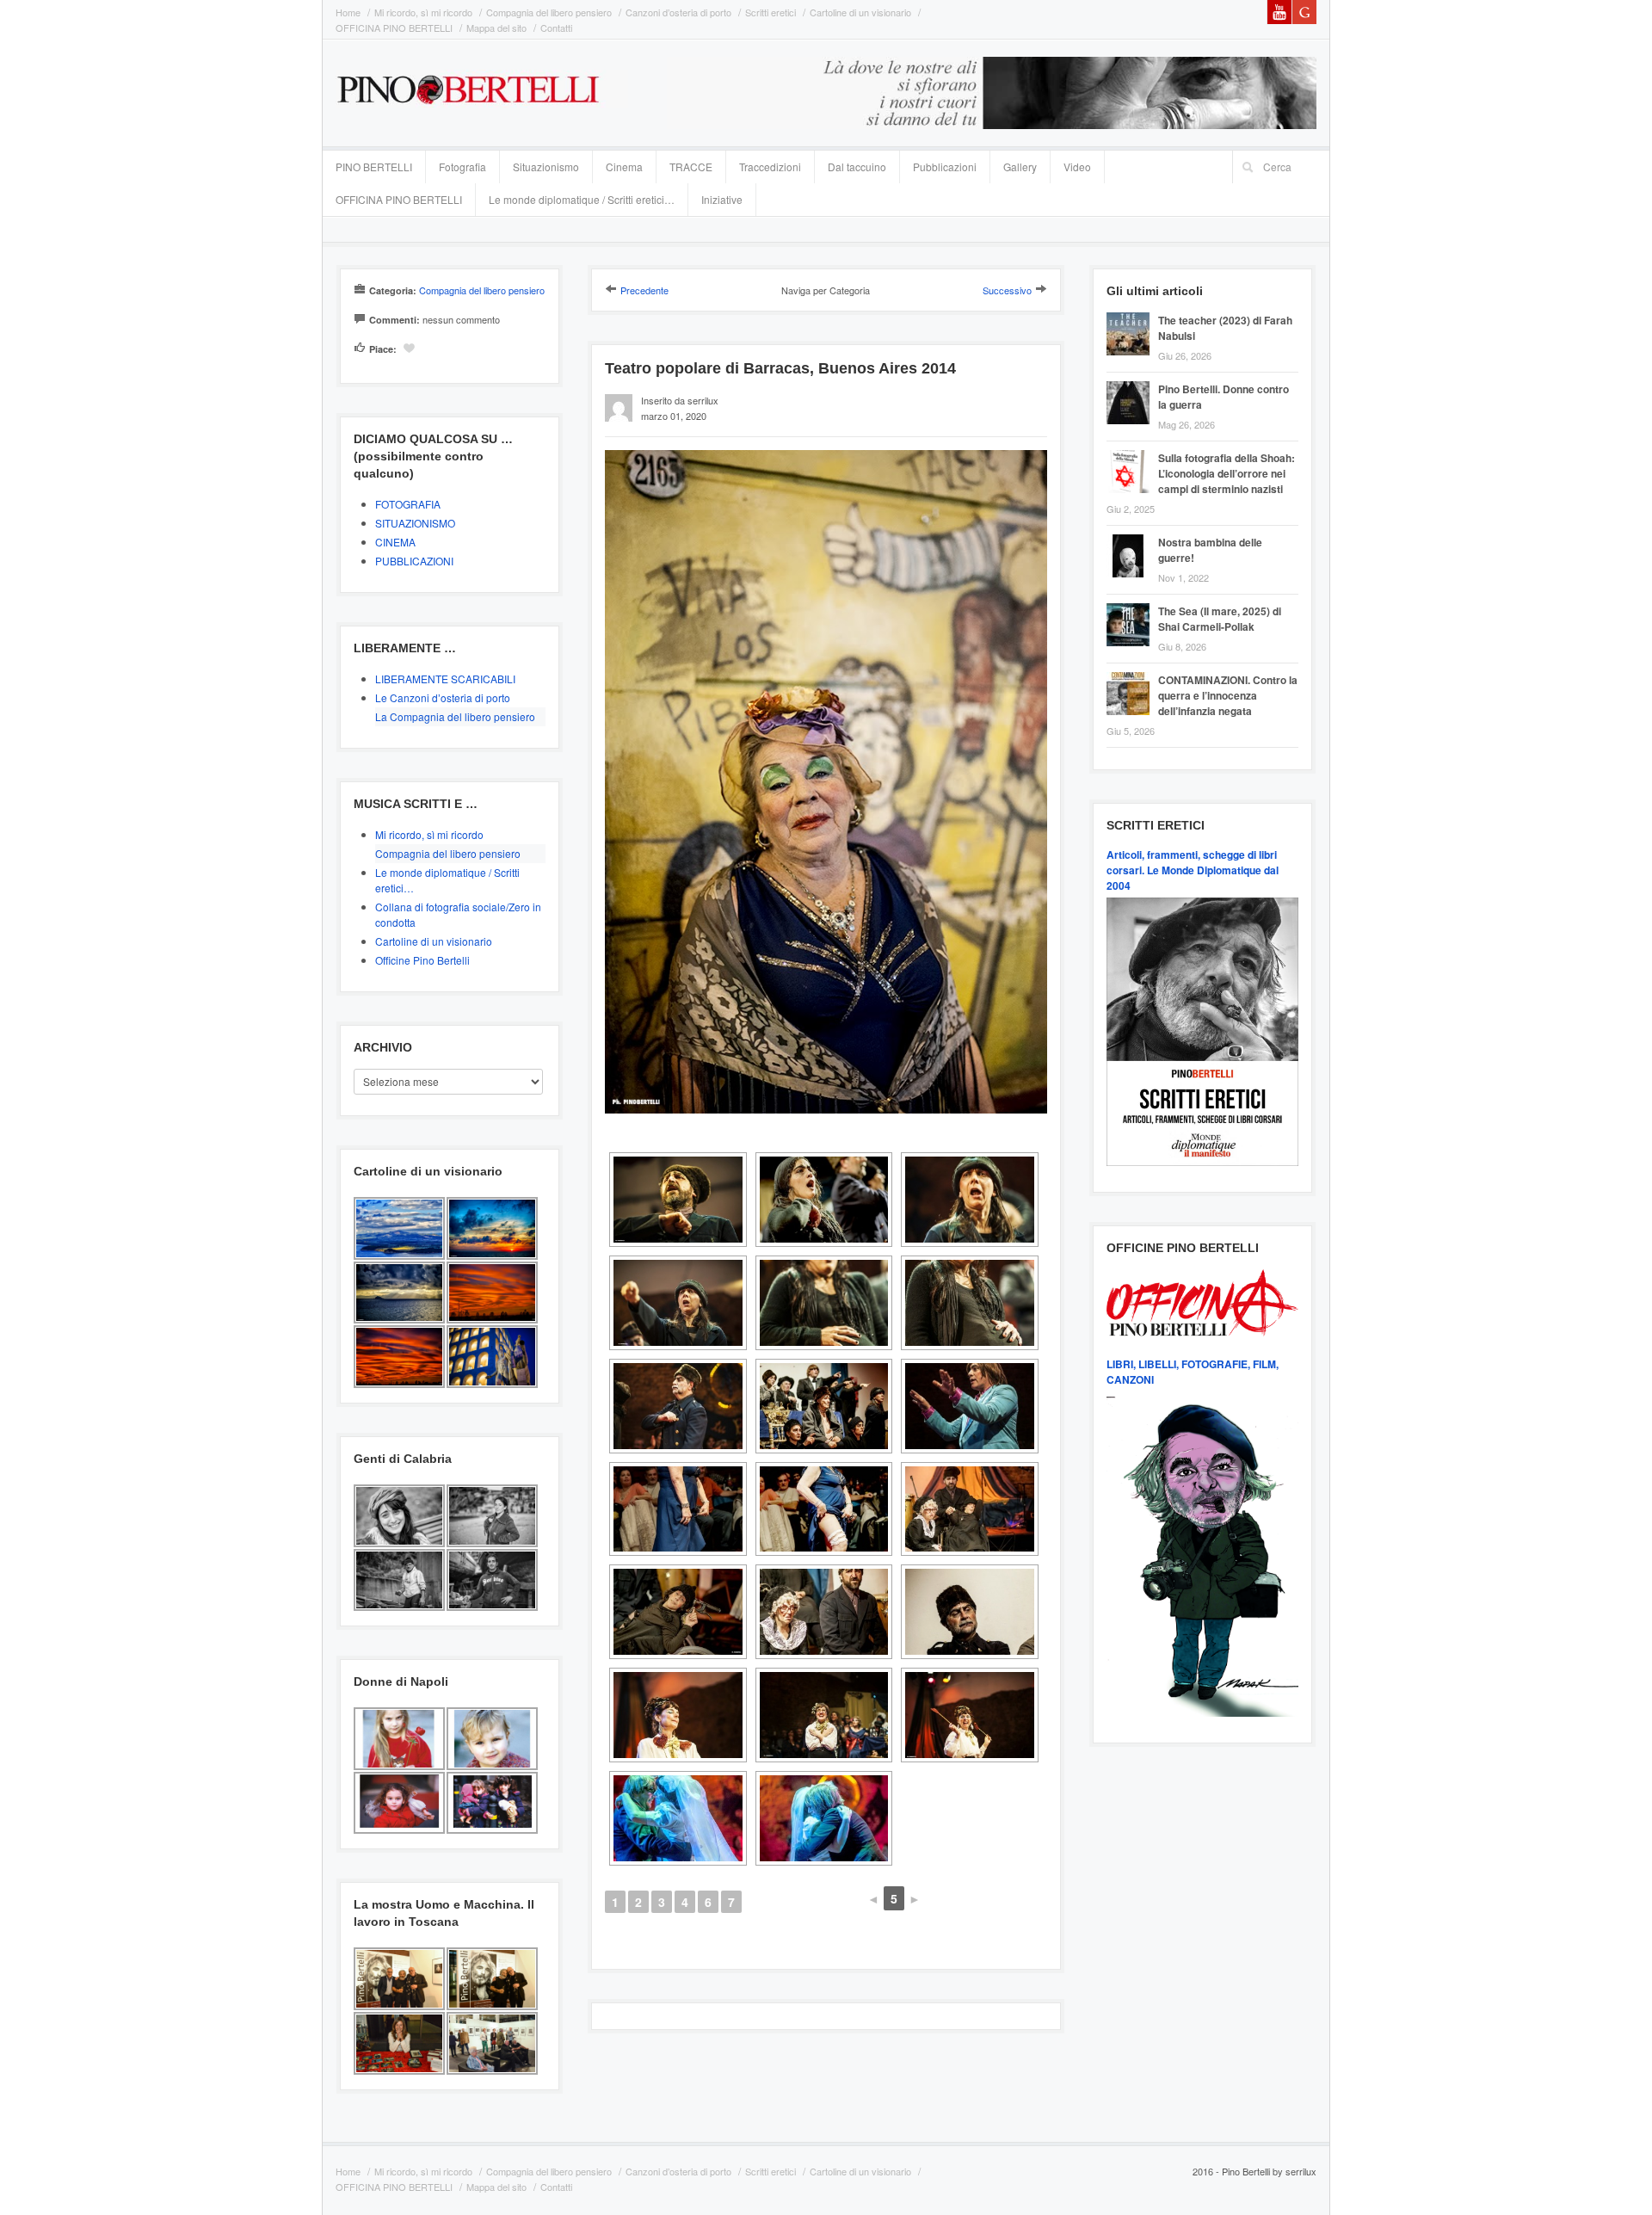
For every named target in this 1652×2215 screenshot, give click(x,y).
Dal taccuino (857, 167)
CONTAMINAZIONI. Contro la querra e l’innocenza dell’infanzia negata (1228, 695)
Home (348, 12)
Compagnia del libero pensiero (549, 12)
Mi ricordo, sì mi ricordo (423, 12)
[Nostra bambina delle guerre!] (1132, 537)
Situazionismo (546, 167)
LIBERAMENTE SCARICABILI (445, 679)
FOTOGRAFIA (408, 504)
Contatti (556, 28)
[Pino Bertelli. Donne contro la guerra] (1132, 383)
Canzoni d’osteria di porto (678, 12)
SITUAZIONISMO (415, 523)
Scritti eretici (771, 12)
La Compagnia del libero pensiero (455, 716)
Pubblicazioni (945, 167)
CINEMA (395, 542)
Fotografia (462, 167)
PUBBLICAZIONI (414, 561)
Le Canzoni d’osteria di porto (443, 697)
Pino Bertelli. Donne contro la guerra (1224, 397)
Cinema (624, 167)
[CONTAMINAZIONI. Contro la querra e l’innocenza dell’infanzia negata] (1132, 674)
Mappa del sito (496, 28)
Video (1077, 167)
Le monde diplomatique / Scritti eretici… (582, 199)
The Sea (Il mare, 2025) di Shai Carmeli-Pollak (1220, 619)
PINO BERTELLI (374, 167)
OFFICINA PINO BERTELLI (394, 28)
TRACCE (691, 167)
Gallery (1020, 167)
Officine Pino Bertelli (422, 960)
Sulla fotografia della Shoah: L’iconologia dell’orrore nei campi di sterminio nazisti (1227, 473)
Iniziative (722, 199)
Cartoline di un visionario (860, 12)
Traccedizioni (770, 167)
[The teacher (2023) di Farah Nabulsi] (1132, 315)
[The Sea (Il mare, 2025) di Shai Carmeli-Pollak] (1132, 605)
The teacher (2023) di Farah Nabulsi (1225, 328)
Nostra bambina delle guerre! (1210, 550)
